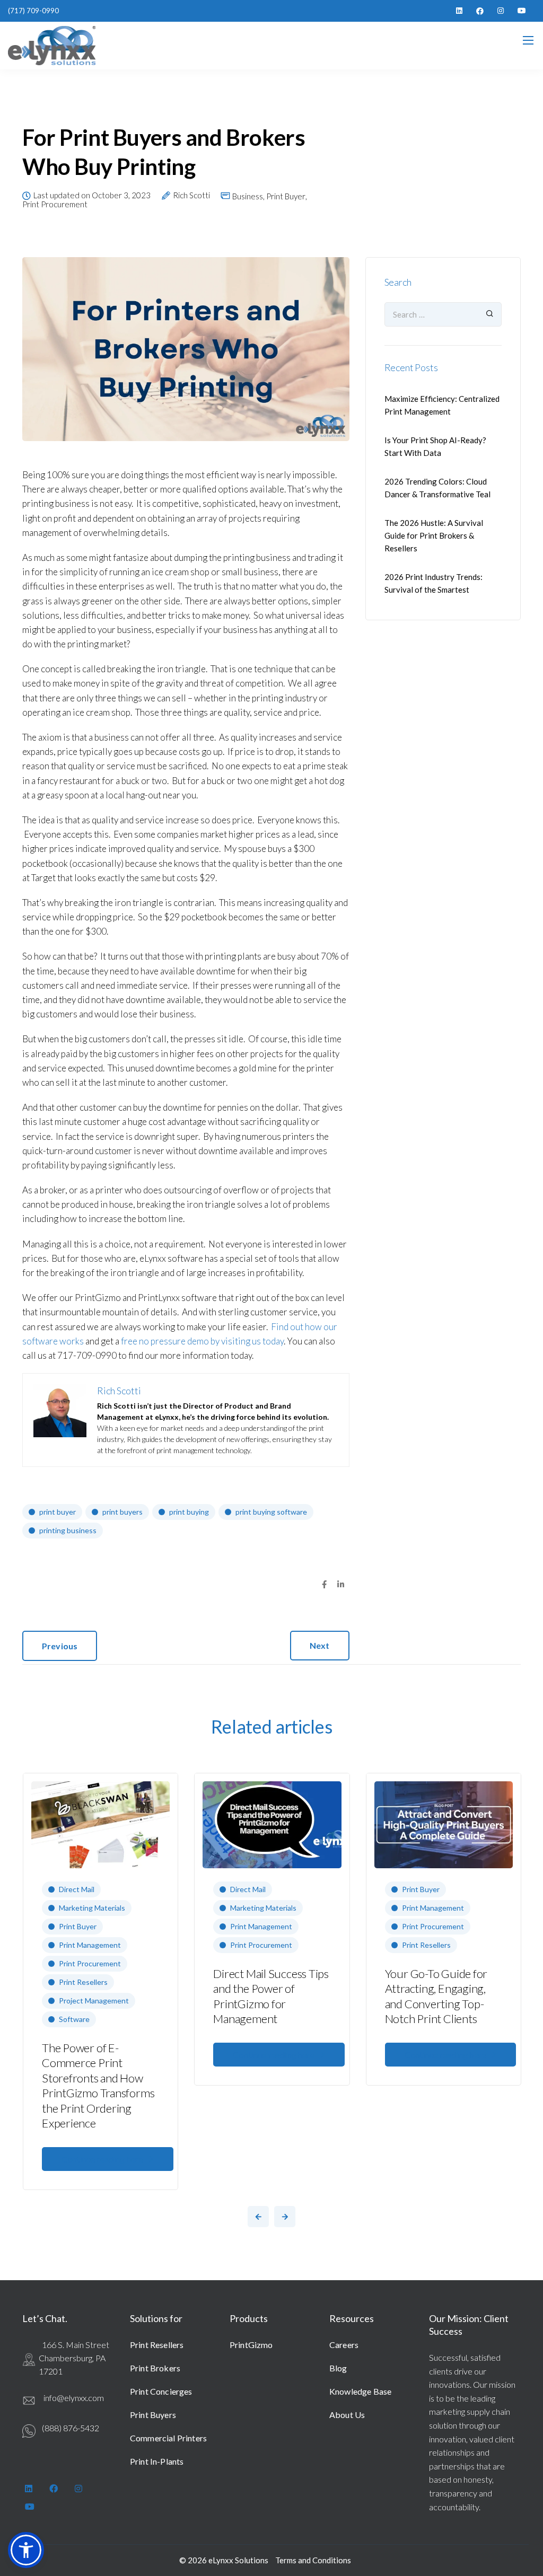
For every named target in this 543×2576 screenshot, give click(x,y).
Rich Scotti (191, 196)
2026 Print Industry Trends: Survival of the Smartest (433, 583)
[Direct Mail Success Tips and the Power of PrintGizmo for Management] (272, 1824)
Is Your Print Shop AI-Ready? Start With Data (435, 446)
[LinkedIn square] (459, 11)
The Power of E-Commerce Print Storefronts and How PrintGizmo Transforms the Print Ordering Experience (98, 2086)
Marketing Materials (92, 1908)
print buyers (122, 1512)
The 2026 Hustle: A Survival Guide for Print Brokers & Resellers (434, 535)
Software (74, 2019)
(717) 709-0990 (33, 11)
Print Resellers (83, 1982)
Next (320, 1645)
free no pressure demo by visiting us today (202, 1341)
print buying (189, 1512)
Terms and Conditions (313, 2560)
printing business (68, 1530)
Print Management (90, 1945)
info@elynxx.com (74, 2398)
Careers (344, 2345)
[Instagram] (501, 11)
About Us (347, 2415)
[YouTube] (522, 11)
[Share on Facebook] (324, 1585)
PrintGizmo (251, 2345)
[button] (26, 2550)
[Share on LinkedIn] (341, 1585)
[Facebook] (480, 11)
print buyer (58, 1512)
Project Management (94, 2001)
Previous (60, 1646)
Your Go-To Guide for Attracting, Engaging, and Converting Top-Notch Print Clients (436, 1996)
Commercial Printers (168, 2438)
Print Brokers (155, 2368)
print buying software (271, 1512)
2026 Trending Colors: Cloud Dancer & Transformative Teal (437, 488)
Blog (338, 2368)
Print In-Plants (157, 2461)
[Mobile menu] (528, 40)
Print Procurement (55, 204)
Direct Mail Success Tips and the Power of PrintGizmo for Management (271, 1996)
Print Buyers (153, 2415)
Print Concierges (161, 2391)
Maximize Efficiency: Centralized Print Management (442, 405)
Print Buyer (286, 196)
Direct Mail (77, 1889)
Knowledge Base (360, 2391)
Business (248, 196)
